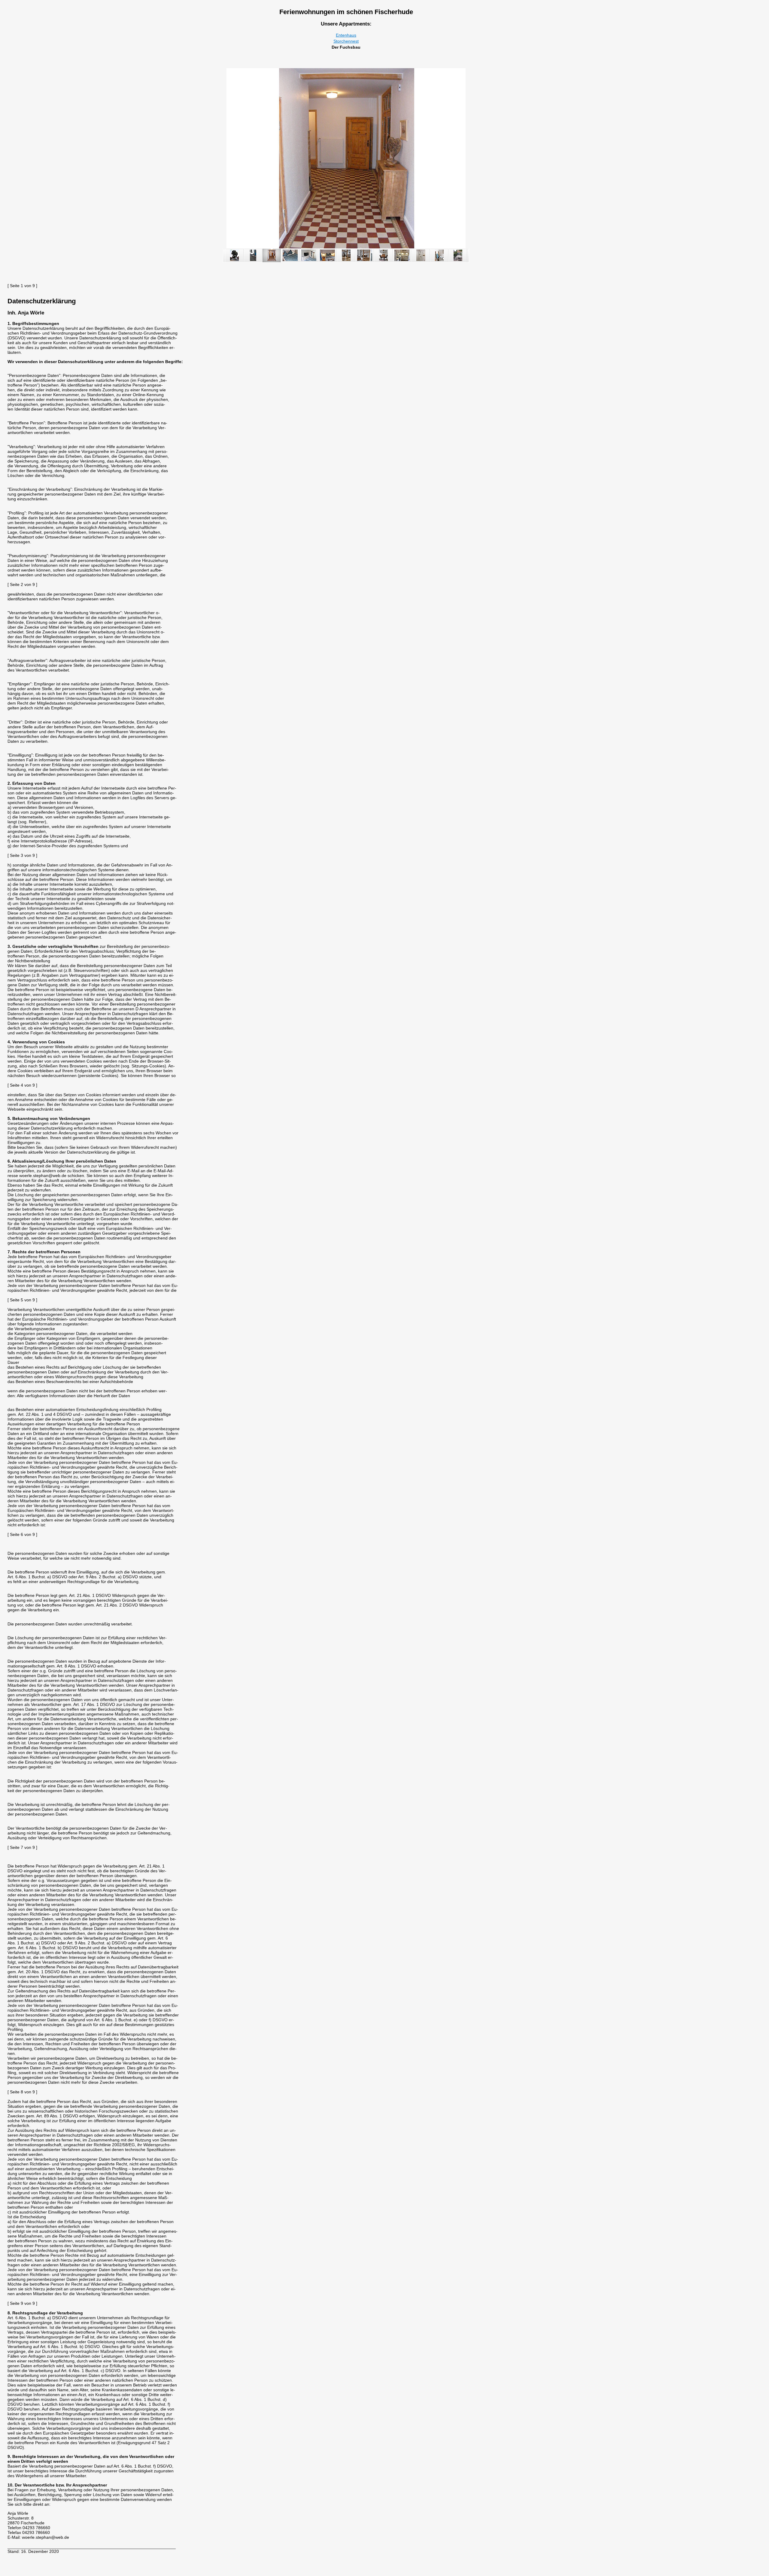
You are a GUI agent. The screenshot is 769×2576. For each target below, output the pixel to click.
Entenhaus (346, 35)
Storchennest (346, 41)
